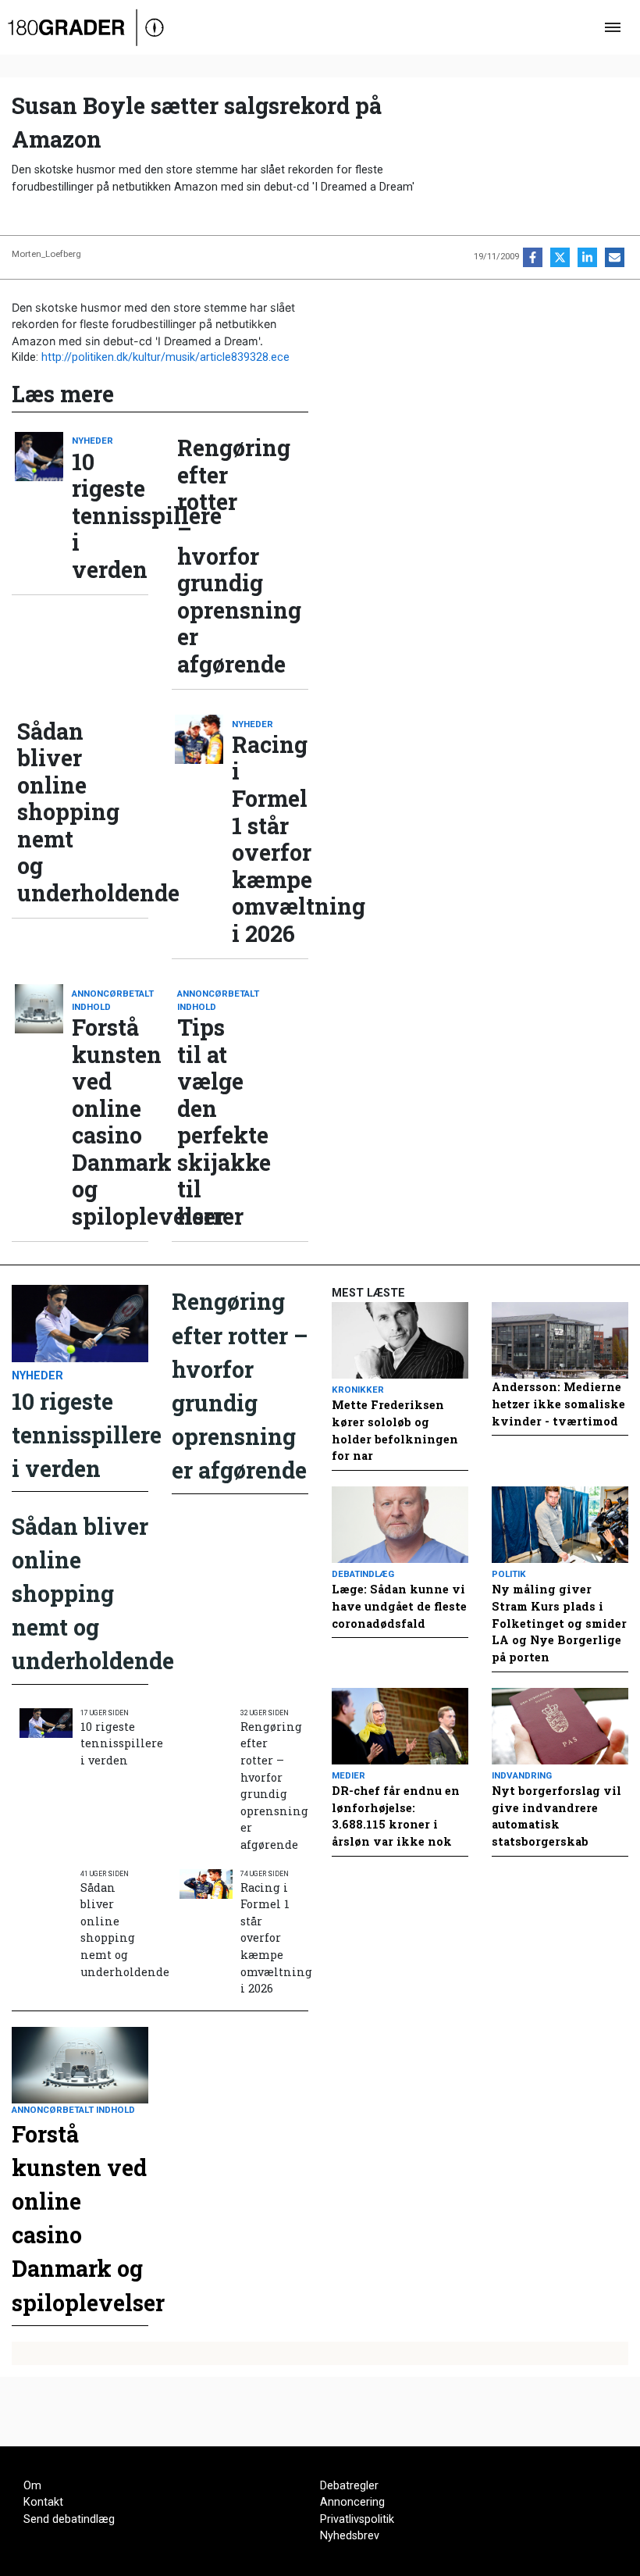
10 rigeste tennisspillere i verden (110, 516)
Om (32, 2486)
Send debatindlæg (69, 2519)
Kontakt (43, 2502)
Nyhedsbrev (350, 2536)
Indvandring (522, 1775)
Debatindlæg (363, 1574)
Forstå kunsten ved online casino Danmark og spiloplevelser (110, 1122)
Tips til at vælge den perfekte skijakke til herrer (215, 1122)
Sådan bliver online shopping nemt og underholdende (55, 812)
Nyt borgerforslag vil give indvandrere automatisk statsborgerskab (556, 1816)
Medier (348, 1775)
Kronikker (358, 1390)
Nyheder (92, 441)
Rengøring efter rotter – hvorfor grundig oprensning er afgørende (215, 556)
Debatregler (349, 2486)
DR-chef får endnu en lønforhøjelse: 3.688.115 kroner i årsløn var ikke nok (396, 1816)
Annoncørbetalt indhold (110, 1000)
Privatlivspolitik (357, 2519)
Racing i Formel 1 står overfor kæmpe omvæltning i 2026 (270, 839)
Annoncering (352, 2502)
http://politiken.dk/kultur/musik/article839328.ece (165, 357)
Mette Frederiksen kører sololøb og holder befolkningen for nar (395, 1430)
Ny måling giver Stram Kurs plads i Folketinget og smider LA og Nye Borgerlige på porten (559, 1623)
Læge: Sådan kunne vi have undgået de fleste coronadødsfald (399, 1606)
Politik (509, 1574)
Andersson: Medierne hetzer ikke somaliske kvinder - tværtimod (558, 1404)
